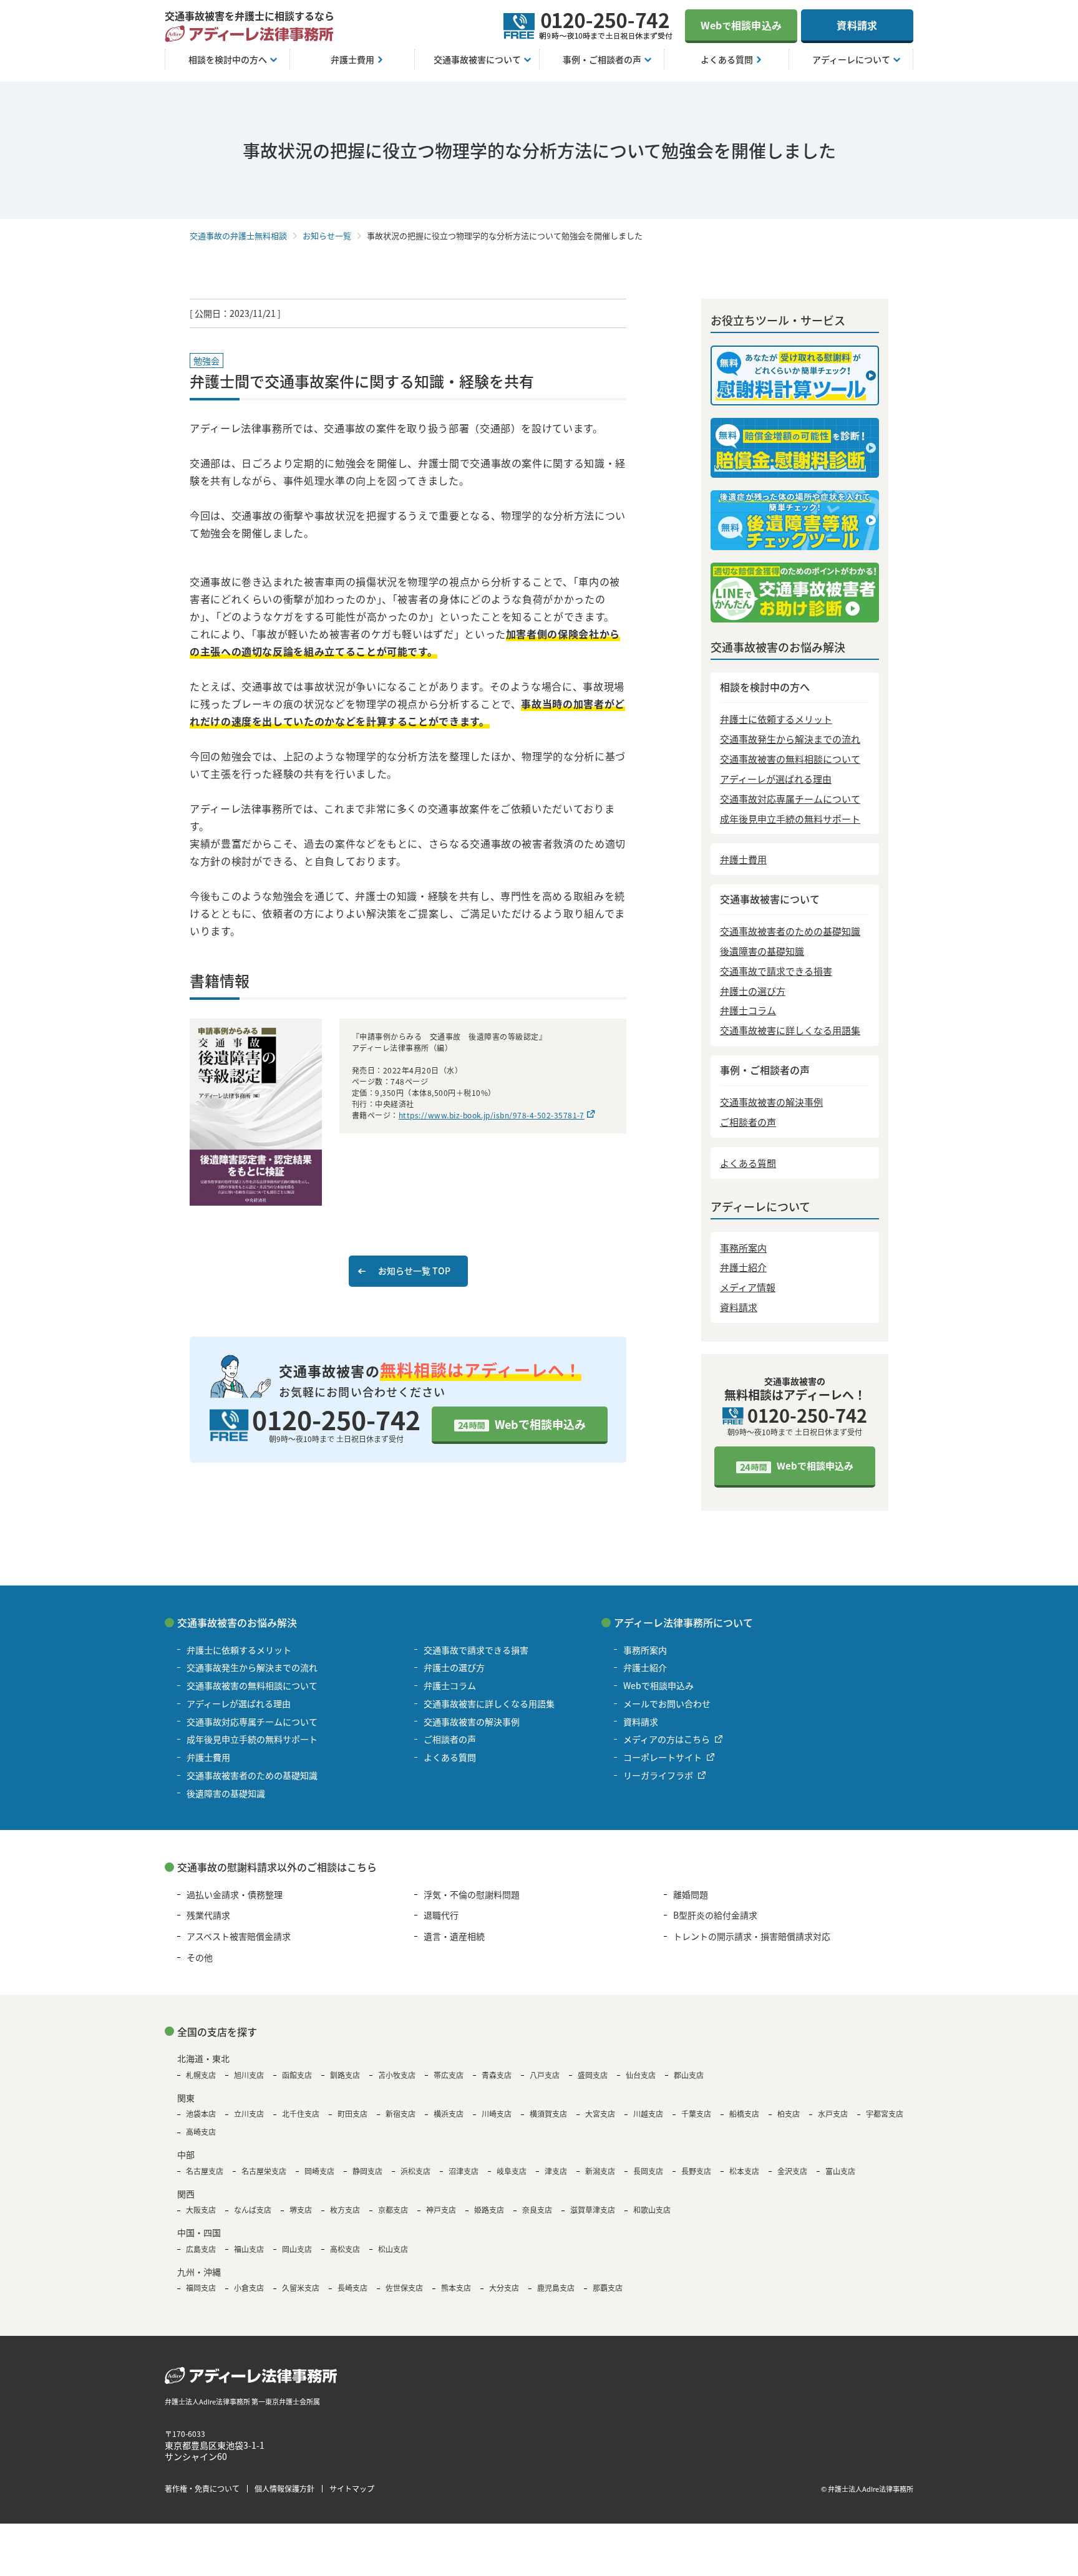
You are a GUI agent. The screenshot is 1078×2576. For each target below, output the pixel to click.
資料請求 (857, 25)
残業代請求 (208, 1915)
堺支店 (301, 2210)
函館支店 (297, 2075)
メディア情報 (748, 1287)
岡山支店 (297, 2249)
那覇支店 (608, 2288)
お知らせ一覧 (327, 235)
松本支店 (744, 2171)
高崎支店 (201, 2132)
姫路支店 (489, 2210)
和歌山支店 (652, 2210)
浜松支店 (415, 2171)
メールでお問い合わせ (667, 1703)
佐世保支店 (404, 2288)
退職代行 (441, 1915)
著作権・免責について (202, 2488)
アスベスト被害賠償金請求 (239, 1936)
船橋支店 (744, 2114)
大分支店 (504, 2288)
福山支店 (249, 2249)
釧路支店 (345, 2075)
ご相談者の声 (748, 1122)
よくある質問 (748, 1163)
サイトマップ (352, 2488)
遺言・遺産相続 (454, 1936)
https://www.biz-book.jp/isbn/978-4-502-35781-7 (492, 1115)
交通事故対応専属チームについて (790, 799)
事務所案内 (743, 1248)
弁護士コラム (748, 1010)
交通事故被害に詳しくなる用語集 (790, 1030)
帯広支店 (449, 2075)
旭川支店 (249, 2075)
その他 (200, 1957)
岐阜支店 (512, 2171)
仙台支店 (641, 2075)
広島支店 (201, 2249)
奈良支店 (537, 2210)
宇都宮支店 (885, 2114)
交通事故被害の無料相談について (790, 759)
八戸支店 (545, 2075)
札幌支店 (201, 2075)
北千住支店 (301, 2114)
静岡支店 (367, 2171)
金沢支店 (792, 2171)
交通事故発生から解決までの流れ (790, 739)
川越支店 (648, 2114)
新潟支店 (600, 2171)
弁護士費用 (743, 859)
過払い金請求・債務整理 (235, 1894)
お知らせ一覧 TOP (414, 1271)
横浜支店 (449, 2114)
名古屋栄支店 (264, 2171)
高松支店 (345, 2249)
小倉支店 (249, 2288)
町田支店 (352, 2114)
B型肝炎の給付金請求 (715, 1915)
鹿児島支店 (556, 2288)
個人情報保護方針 (284, 2488)
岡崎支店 (319, 2171)
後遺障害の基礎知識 (762, 951)
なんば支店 (253, 2210)
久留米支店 (301, 2288)
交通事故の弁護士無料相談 (238, 235)
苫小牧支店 (397, 2075)
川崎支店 (497, 2114)
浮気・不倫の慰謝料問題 (472, 1894)
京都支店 (393, 2210)
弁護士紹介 (743, 1267)
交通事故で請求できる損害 (776, 971)
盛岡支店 (593, 2075)
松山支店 (393, 2249)
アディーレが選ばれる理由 (776, 779)
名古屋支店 (205, 2171)
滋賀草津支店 (593, 2210)
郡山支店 (689, 2075)
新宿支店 (401, 2114)
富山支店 (840, 2171)
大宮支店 (600, 2114)
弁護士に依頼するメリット (776, 719)
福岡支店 (201, 2288)
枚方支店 (345, 2210)
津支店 (556, 2171)
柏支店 (789, 2114)
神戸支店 (441, 2210)
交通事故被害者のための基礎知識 (790, 931)
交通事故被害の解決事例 (771, 1102)
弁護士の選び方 (753, 991)
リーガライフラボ (658, 1775)
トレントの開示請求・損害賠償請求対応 (752, 1936)
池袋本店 (201, 2114)
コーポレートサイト (663, 1757)
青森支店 (497, 2075)
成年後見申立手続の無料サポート (790, 819)
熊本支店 (456, 2288)
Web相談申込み (741, 25)
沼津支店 (464, 2171)
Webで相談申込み (540, 1424)
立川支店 (249, 2114)
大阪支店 (201, 2210)
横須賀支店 (548, 2114)
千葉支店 (696, 2114)
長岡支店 (648, 2171)
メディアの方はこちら (667, 1739)
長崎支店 (352, 2288)
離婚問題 (691, 1894)
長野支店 (696, 2171)
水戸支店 (833, 2114)
